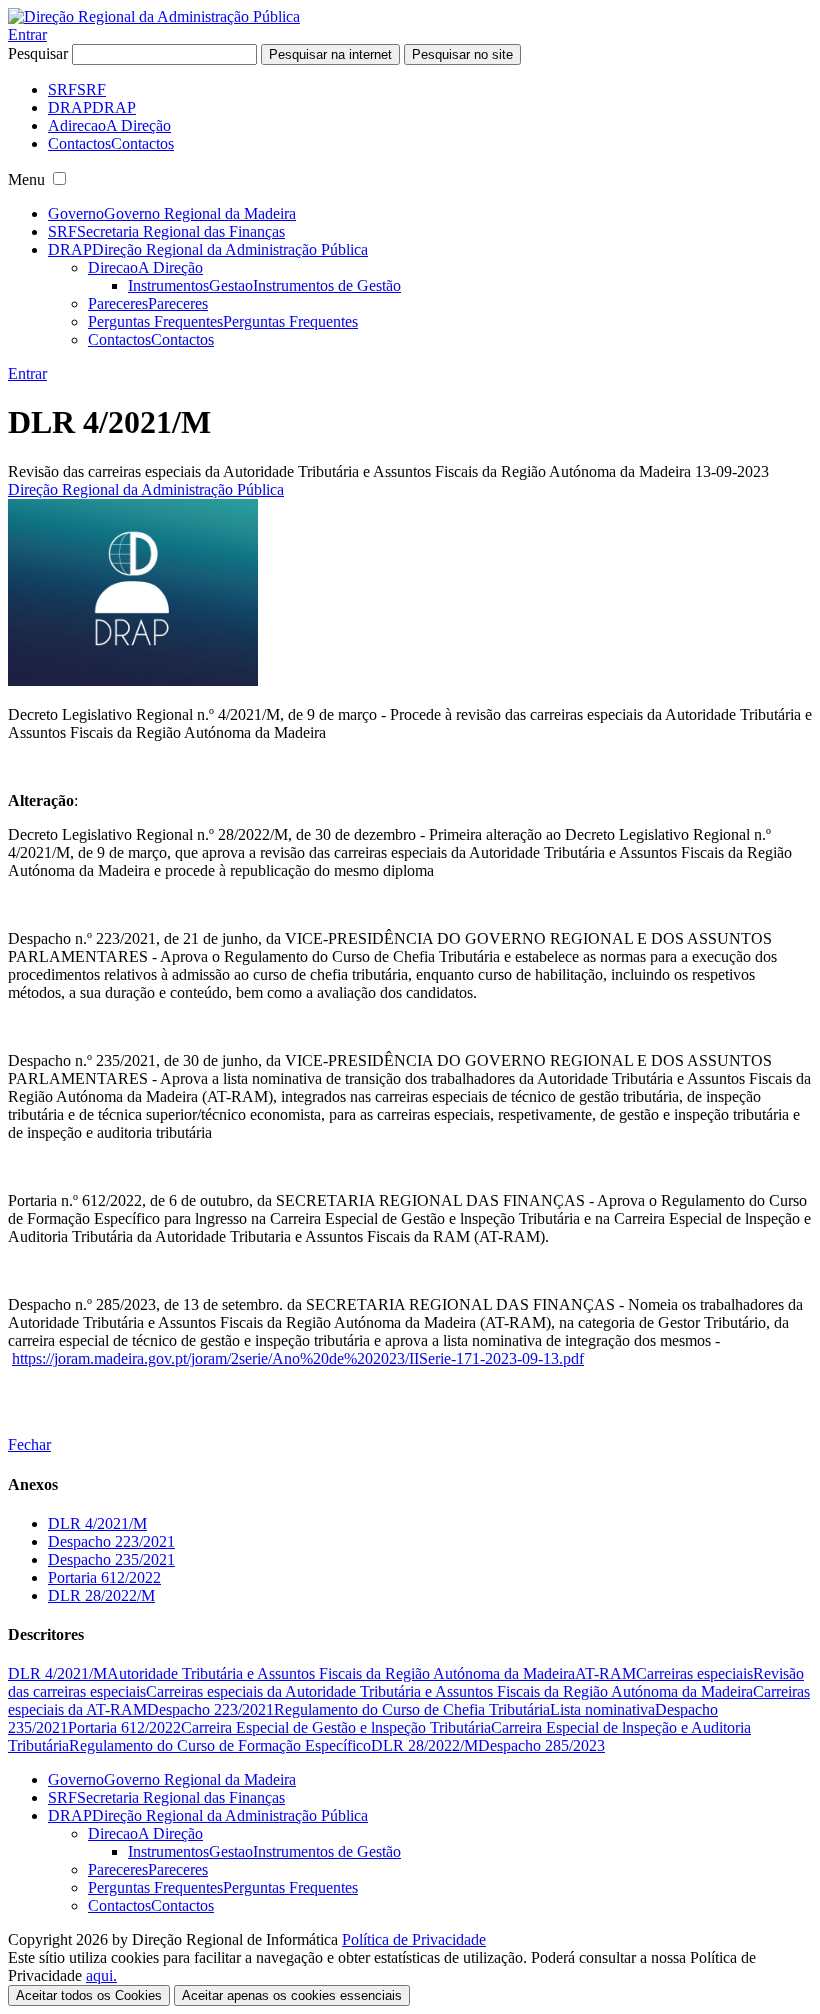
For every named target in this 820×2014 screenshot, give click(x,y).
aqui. (101, 1975)
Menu (26, 179)
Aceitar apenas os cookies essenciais (292, 1995)
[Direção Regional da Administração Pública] (154, 16)
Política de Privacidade (414, 1939)
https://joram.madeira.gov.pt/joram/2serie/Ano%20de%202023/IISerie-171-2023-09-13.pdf (298, 1358)
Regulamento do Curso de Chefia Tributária (412, 1709)
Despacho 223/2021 (111, 1541)
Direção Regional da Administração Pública (146, 489)
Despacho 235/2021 (111, 1559)
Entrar (27, 34)
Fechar (29, 1444)
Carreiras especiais (694, 1673)
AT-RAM (605, 1673)
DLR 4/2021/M (97, 1523)
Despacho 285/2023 (541, 1745)
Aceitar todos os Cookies (89, 1995)
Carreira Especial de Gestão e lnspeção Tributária (336, 1727)
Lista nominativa (602, 1709)
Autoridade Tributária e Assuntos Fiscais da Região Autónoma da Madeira (341, 1673)
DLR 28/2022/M (101, 1595)
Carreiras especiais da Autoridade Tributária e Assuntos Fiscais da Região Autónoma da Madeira (449, 1691)
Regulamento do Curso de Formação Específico (220, 1745)
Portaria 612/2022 (104, 1577)
